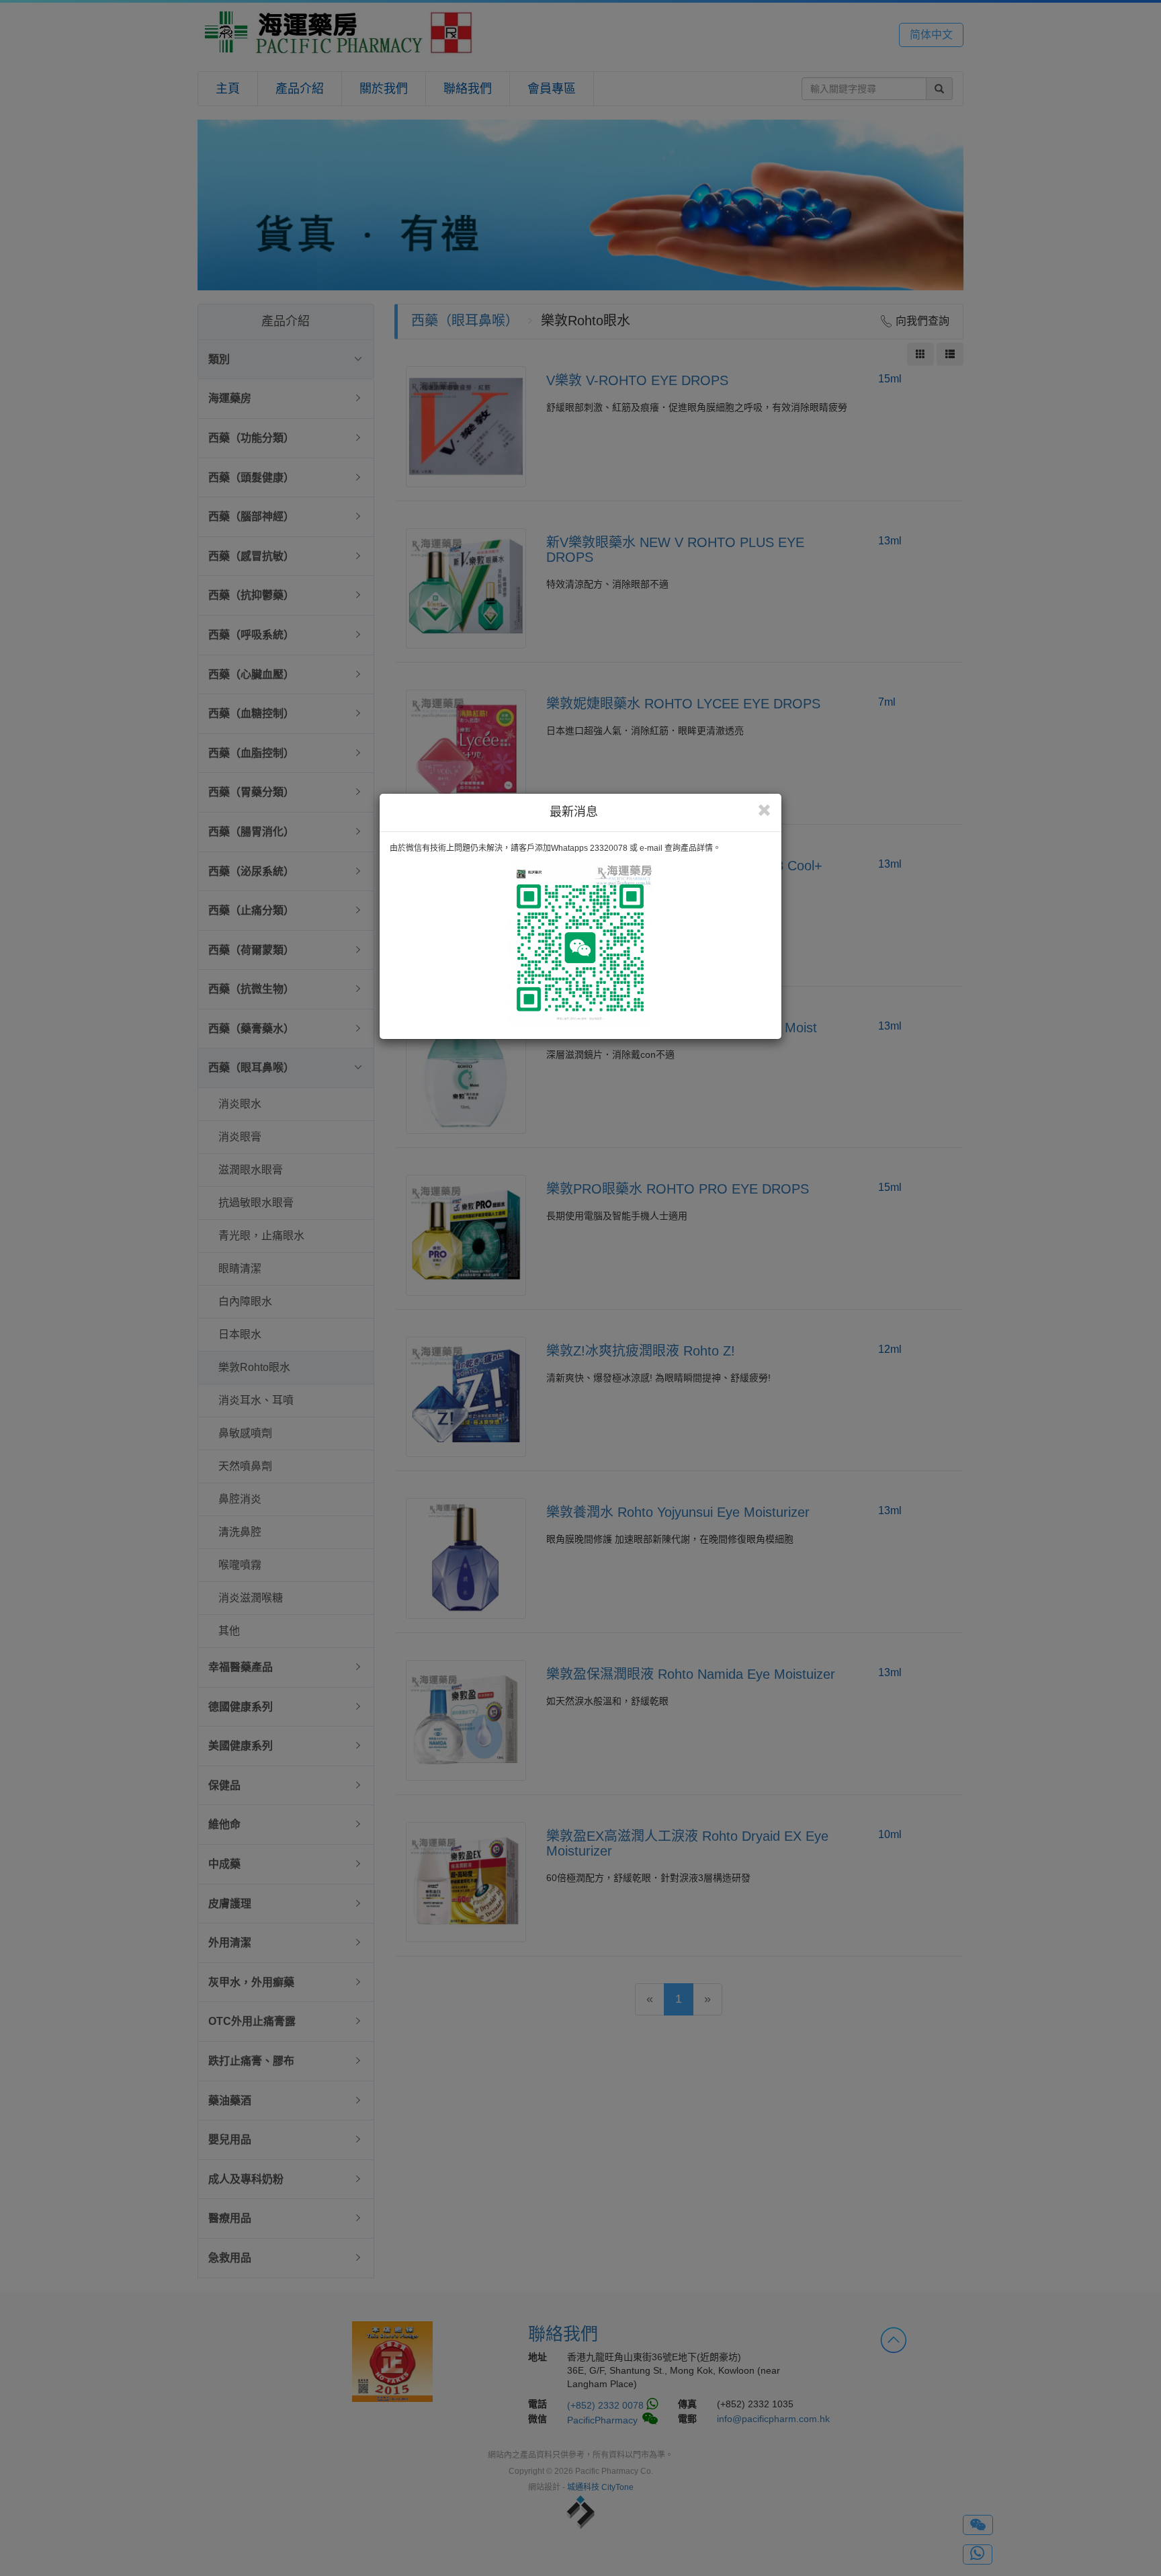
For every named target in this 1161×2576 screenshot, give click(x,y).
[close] (764, 811)
